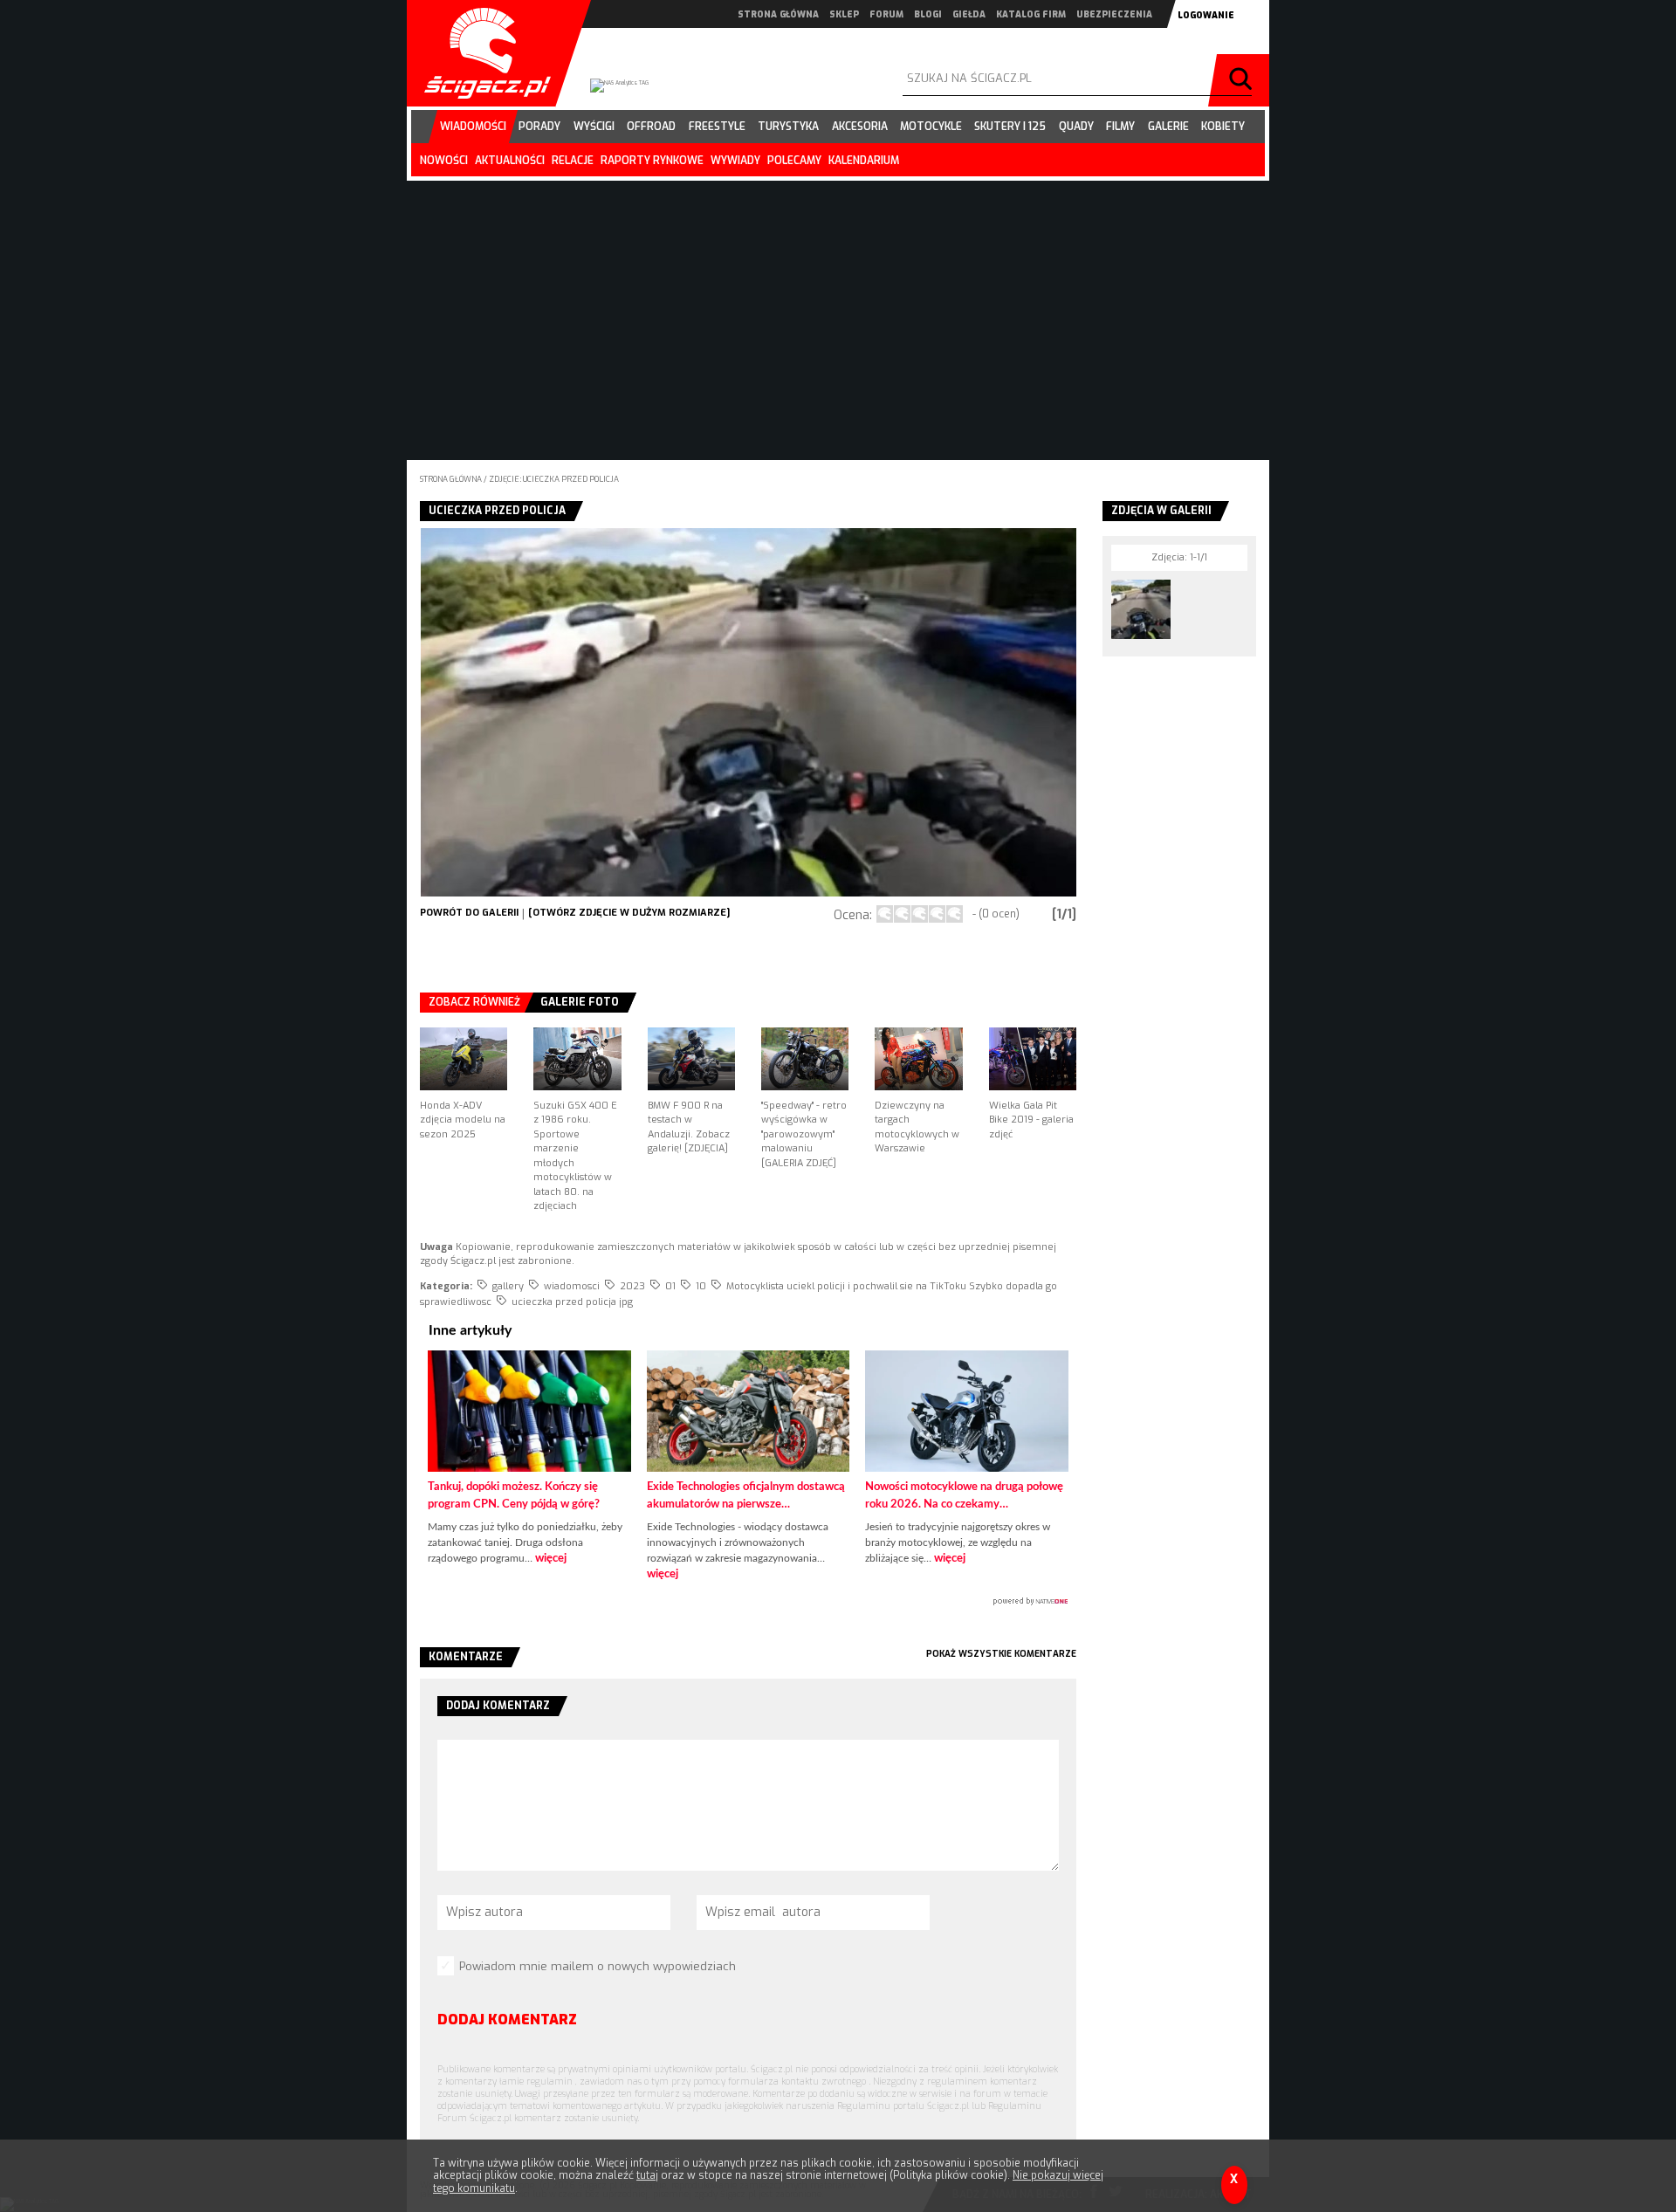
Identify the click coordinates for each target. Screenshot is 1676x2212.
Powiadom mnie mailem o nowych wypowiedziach (598, 1966)
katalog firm (1031, 14)
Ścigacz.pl (481, 53)
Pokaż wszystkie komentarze (1001, 1654)
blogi (928, 14)
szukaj (1243, 80)
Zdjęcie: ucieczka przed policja (554, 479)
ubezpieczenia (1114, 14)
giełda (969, 14)
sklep (844, 14)
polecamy (794, 161)
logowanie (1206, 15)
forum (886, 14)
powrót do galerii (469, 913)
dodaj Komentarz (507, 2020)
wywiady (735, 161)
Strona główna (451, 479)
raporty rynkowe (652, 161)
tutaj (647, 2175)
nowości (444, 161)
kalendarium (864, 161)
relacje (573, 161)
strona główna (778, 14)
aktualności (510, 161)
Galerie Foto (580, 1002)
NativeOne (748, 1602)
